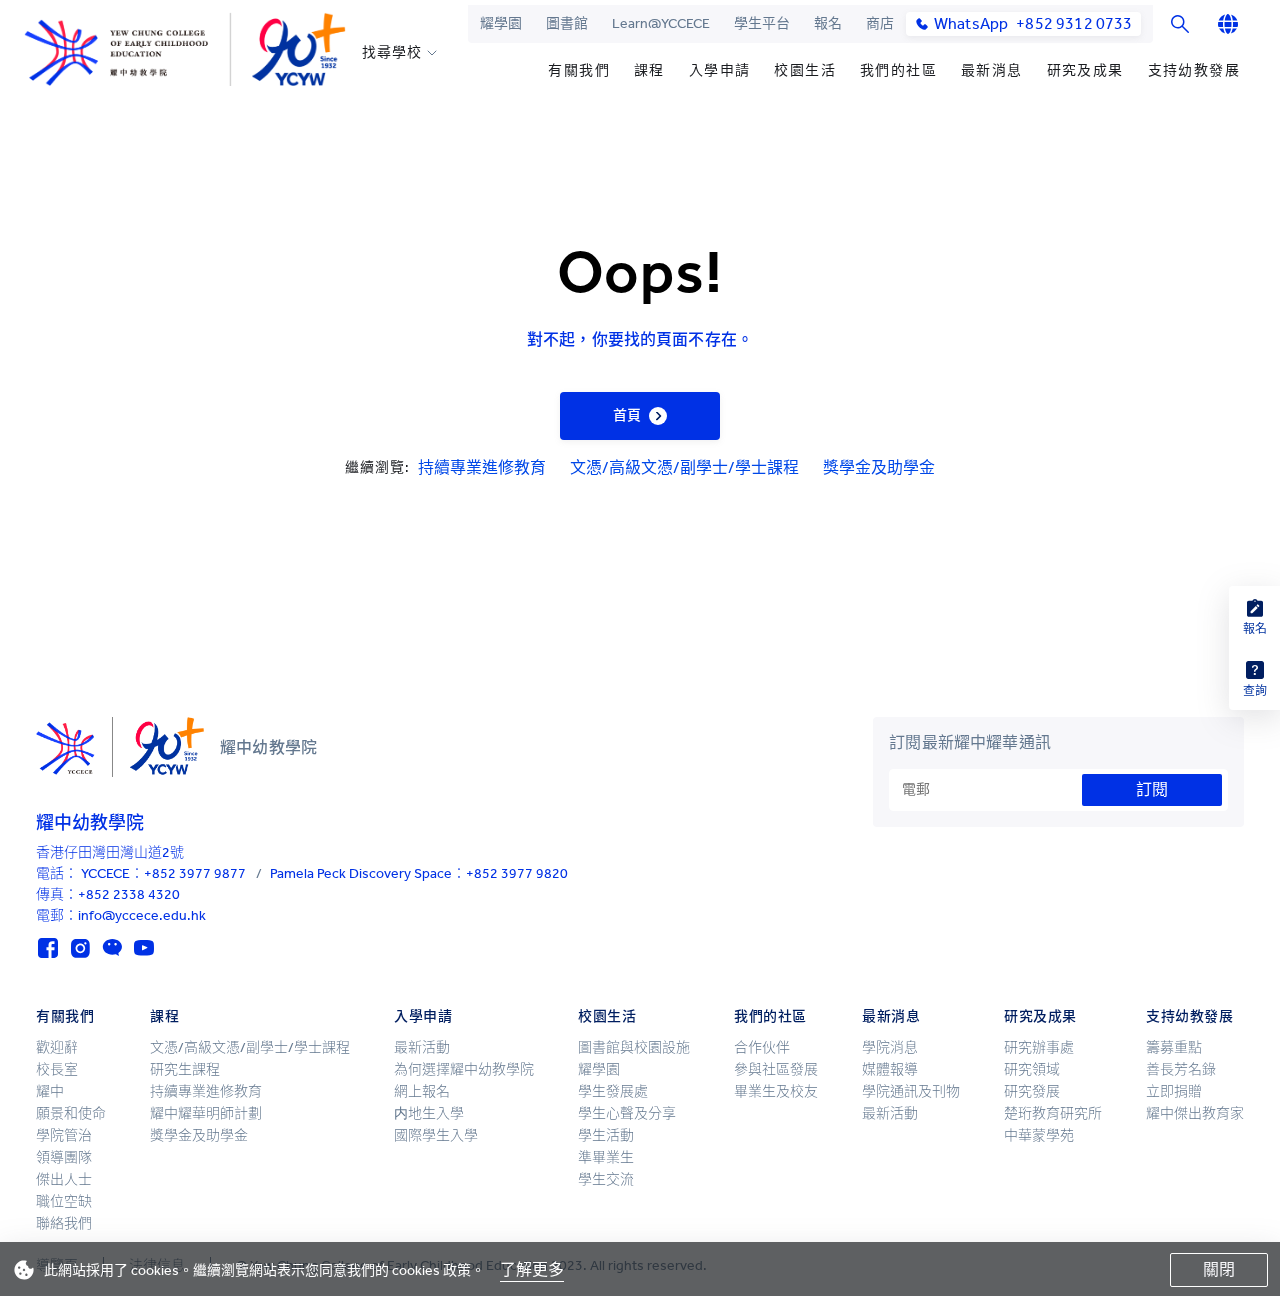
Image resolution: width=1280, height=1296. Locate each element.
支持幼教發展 (1194, 70)
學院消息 (890, 1047)
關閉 (1219, 1269)
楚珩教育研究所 (1053, 1113)
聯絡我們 (64, 1223)
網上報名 (422, 1091)
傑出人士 (64, 1179)
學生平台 (762, 23)
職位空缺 (64, 1201)
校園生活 (805, 70)
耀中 (50, 1091)
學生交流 (606, 1179)
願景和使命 (71, 1113)
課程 (649, 70)
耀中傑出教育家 (1195, 1113)
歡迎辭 (57, 1047)
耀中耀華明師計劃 (206, 1113)
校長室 (57, 1069)
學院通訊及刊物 (911, 1091)
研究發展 (1032, 1091)
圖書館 (567, 23)
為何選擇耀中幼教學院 (464, 1069)
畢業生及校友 (776, 1091)
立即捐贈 (1174, 1091)
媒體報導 (890, 1069)
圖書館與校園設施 (634, 1047)
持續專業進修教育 (482, 467)
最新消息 (992, 70)
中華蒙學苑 (1039, 1135)
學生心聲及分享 (627, 1113)
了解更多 (532, 1269)
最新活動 (422, 1047)
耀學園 (501, 23)
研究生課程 (185, 1069)
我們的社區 (898, 70)
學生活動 (606, 1135)
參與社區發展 (776, 1069)
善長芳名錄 (1181, 1069)
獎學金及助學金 (879, 467)
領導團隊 (64, 1157)
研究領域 (1032, 1069)
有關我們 (579, 70)
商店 (880, 23)
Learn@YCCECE (661, 23)
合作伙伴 (762, 1047)
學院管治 (64, 1135)
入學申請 (720, 70)
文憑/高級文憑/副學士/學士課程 (684, 467)
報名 (828, 23)
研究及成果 (1085, 70)
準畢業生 (606, 1157)
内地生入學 (429, 1113)
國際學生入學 (436, 1135)
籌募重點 (1174, 1047)
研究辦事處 (1039, 1047)
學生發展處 (613, 1091)
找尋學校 (391, 53)
